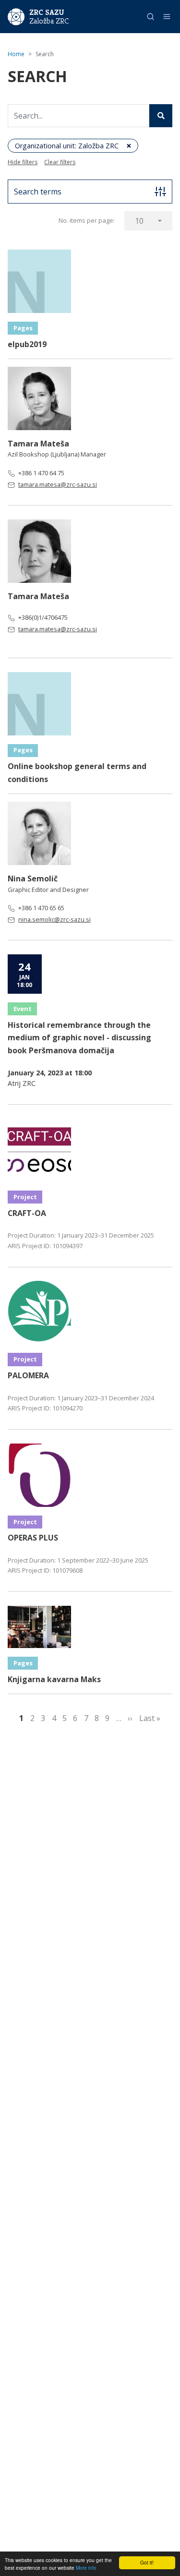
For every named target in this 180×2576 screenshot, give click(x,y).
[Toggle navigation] (167, 17)
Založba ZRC (49, 21)
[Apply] (161, 116)
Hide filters (23, 162)
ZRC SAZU (47, 12)
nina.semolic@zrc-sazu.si (54, 919)
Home (16, 54)
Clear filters (60, 162)
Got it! (147, 2562)
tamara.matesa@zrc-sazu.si (58, 484)
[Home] (16, 16)
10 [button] (139, 221)
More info (86, 2568)
